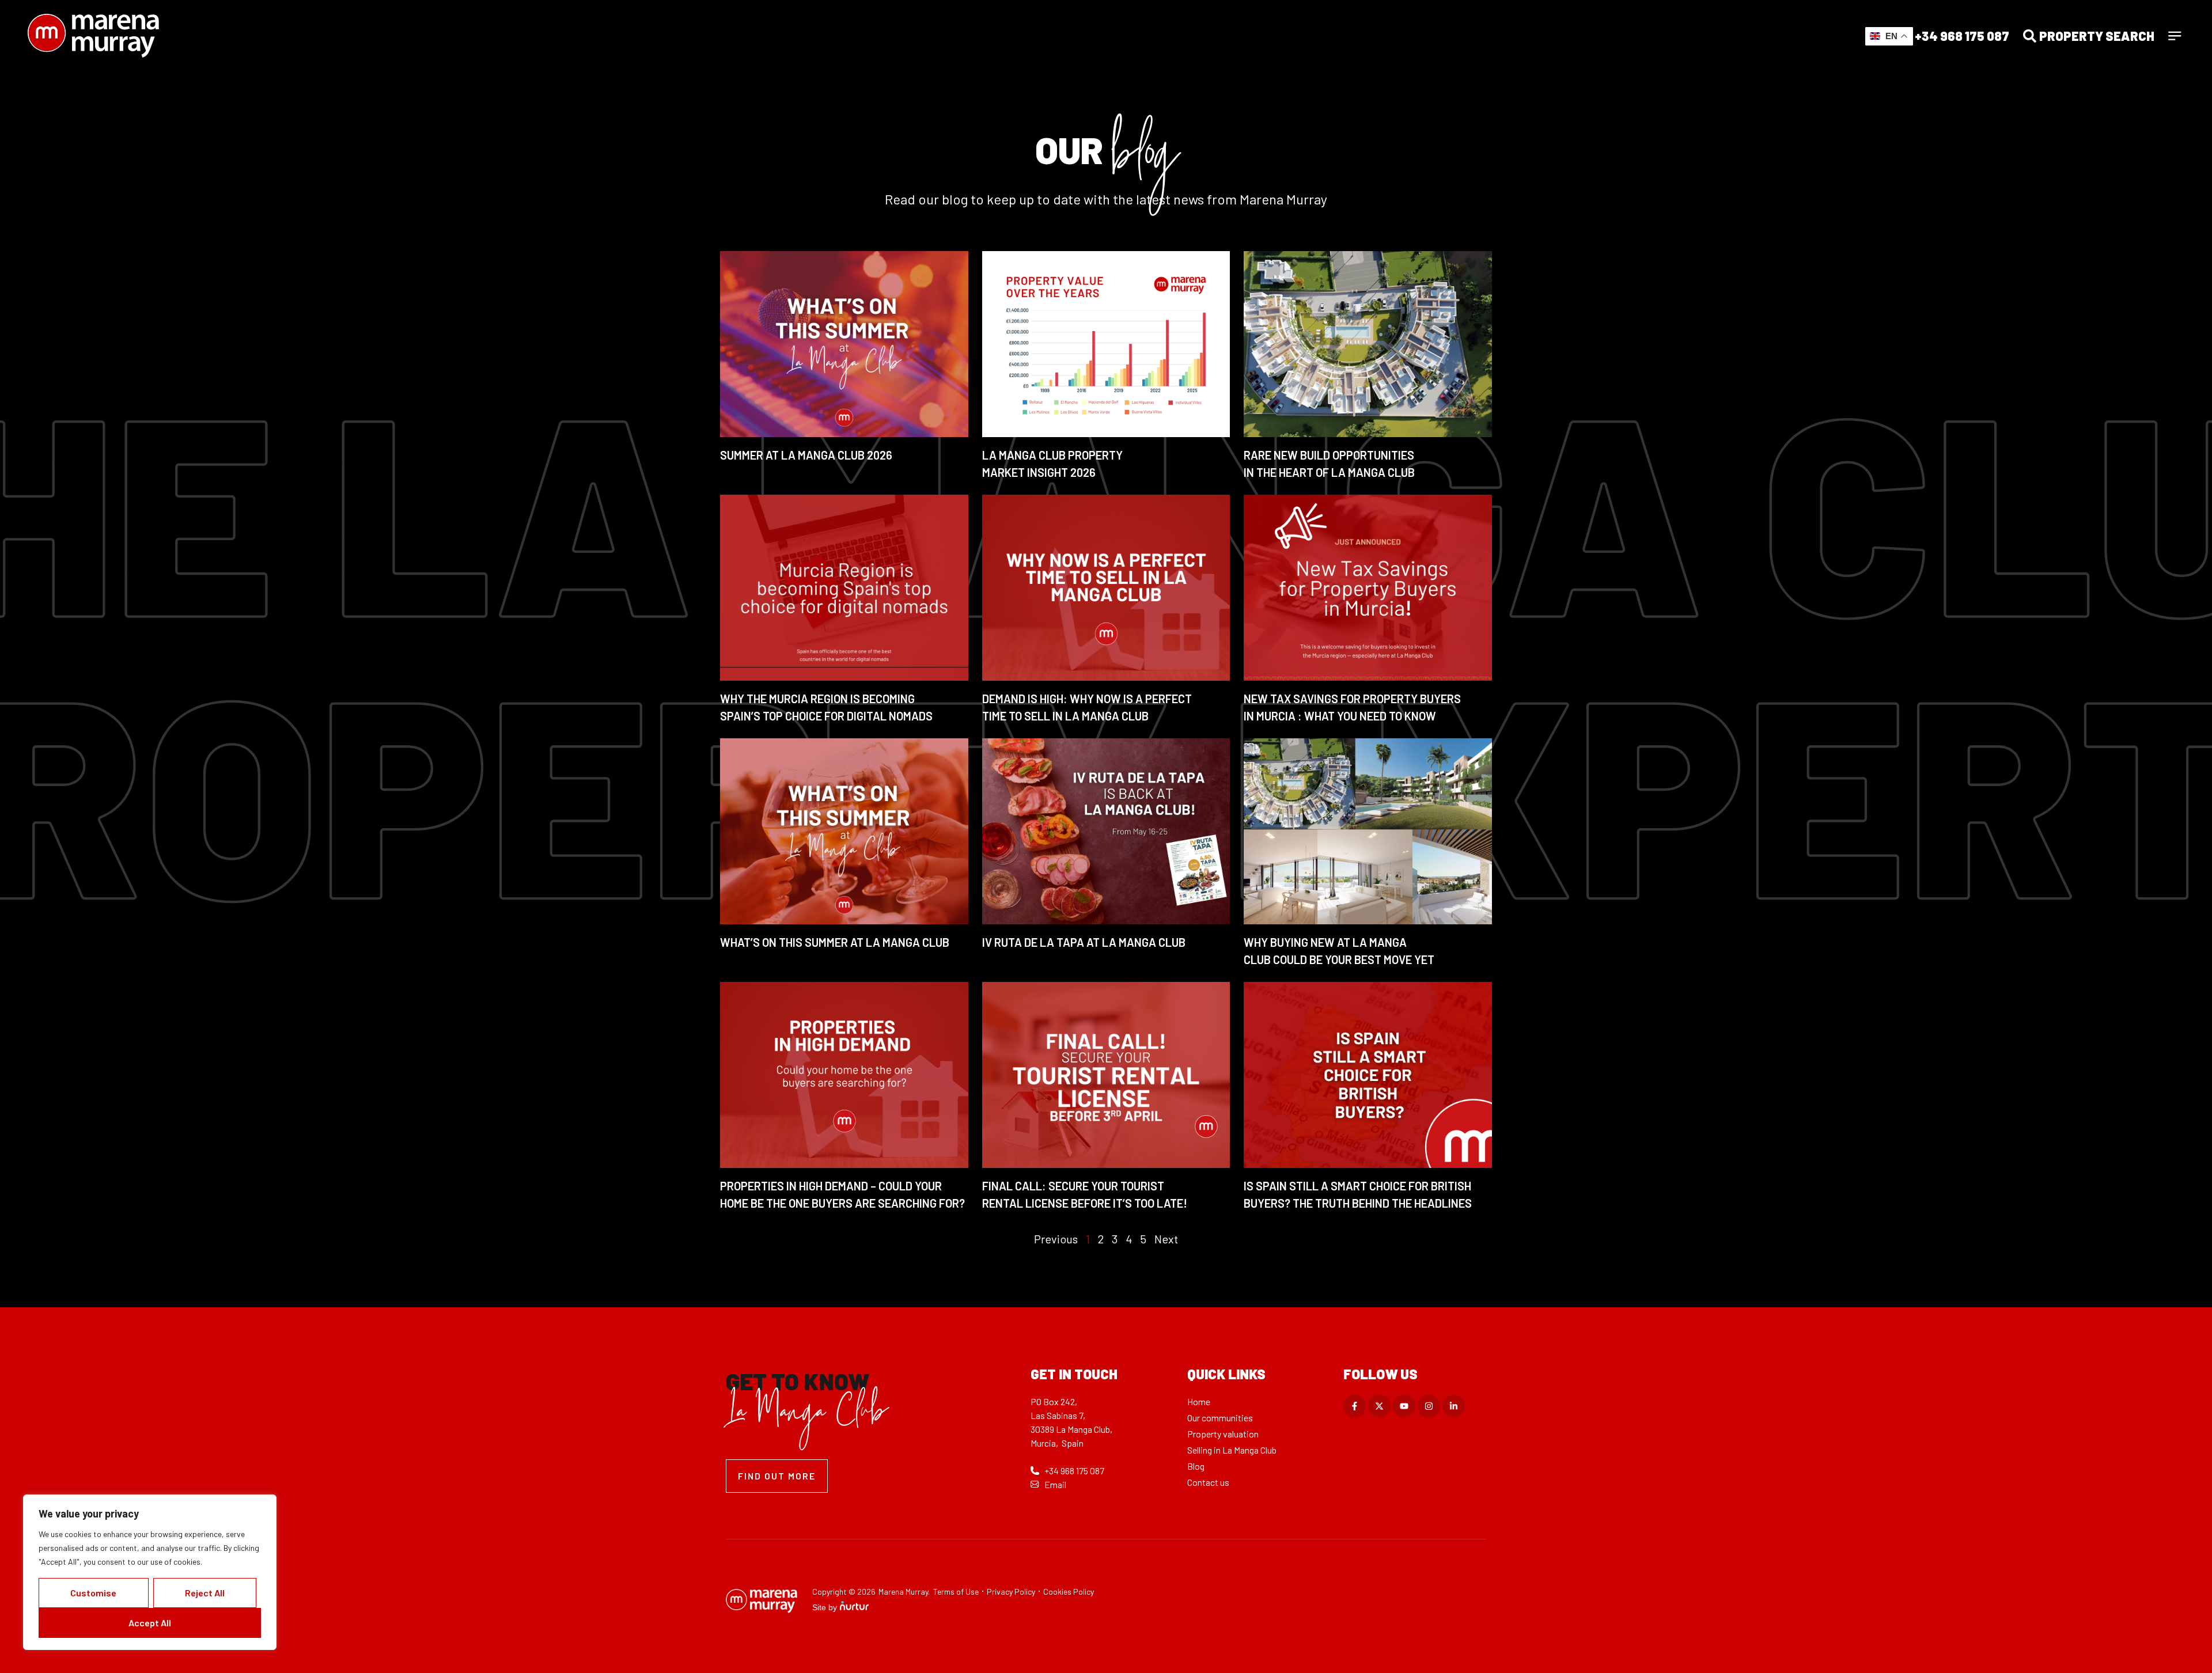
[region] (150, 1572)
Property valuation (1223, 1434)
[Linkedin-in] (1454, 1406)
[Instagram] (1429, 1406)
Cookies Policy (1069, 1592)
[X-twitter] (1379, 1406)
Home (1199, 1401)
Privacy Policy (1011, 1592)
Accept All (150, 1623)
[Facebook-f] (1355, 1406)
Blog (1196, 1466)
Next (1166, 1239)
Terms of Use (956, 1592)
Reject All (205, 1593)
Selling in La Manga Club (1232, 1450)
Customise (93, 1593)
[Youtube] (1404, 1406)
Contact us (1208, 1482)
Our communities (1220, 1418)
